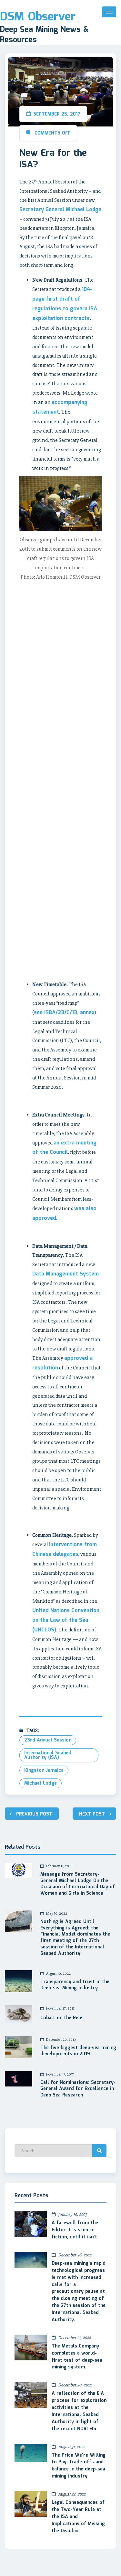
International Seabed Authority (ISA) (48, 1755)
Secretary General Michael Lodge (60, 210)
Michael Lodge (40, 1783)
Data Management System (66, 1274)
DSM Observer (38, 17)
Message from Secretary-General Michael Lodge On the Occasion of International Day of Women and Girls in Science (78, 1884)
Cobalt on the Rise (61, 2018)
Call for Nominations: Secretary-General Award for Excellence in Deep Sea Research (78, 2089)
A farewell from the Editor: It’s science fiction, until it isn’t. (75, 2230)
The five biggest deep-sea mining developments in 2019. (78, 2051)
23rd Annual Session (48, 1740)
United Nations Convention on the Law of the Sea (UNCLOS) (66, 1620)
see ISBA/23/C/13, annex (64, 1013)
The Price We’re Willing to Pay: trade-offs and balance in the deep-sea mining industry (79, 2466)
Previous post (34, 1814)
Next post (92, 1814)
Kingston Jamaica (44, 1770)
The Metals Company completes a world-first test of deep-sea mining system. (77, 2357)
